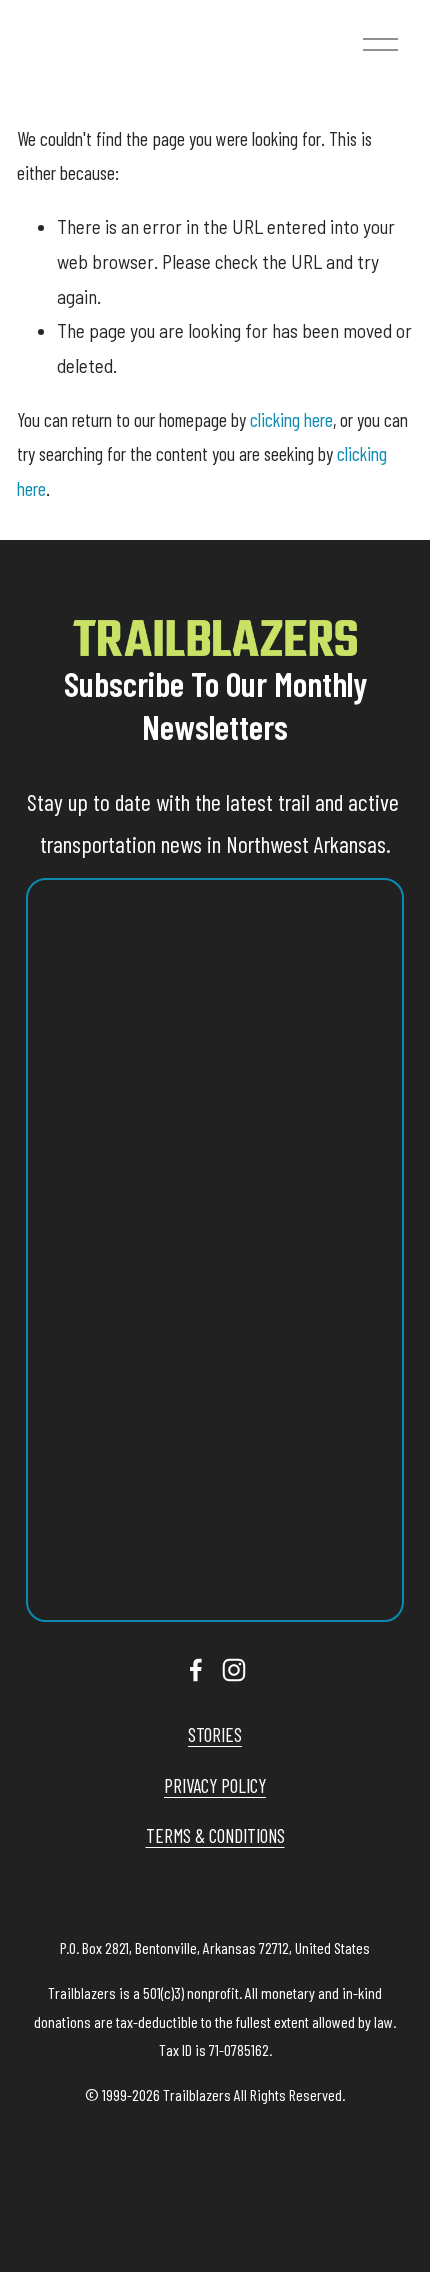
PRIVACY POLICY (215, 1785)
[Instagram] (234, 1670)
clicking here (291, 419)
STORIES (215, 1734)
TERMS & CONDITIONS (215, 1835)
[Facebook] (196, 1670)
